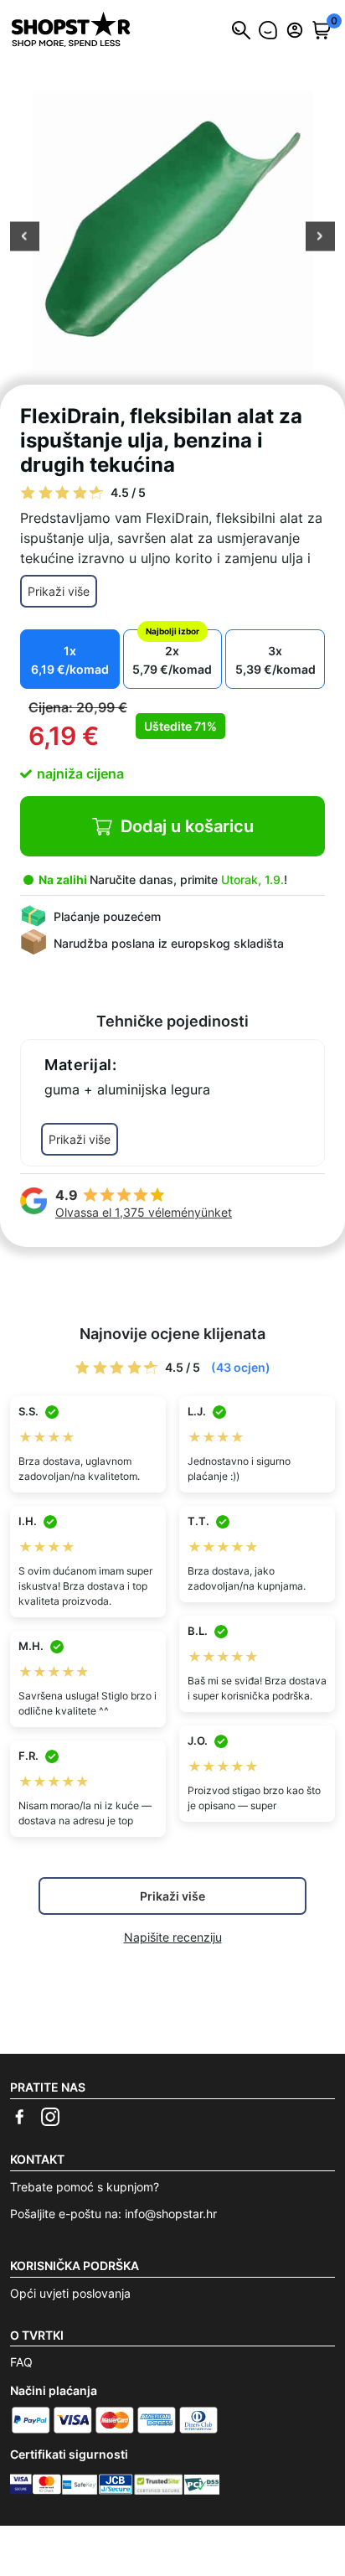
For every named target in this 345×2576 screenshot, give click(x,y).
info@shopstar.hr (171, 2214)
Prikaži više (59, 591)
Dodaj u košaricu (187, 826)
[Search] (241, 30)
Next (320, 238)
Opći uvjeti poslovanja (70, 2293)
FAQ (21, 2362)
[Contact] (268, 30)
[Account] (295, 30)
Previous (25, 238)
